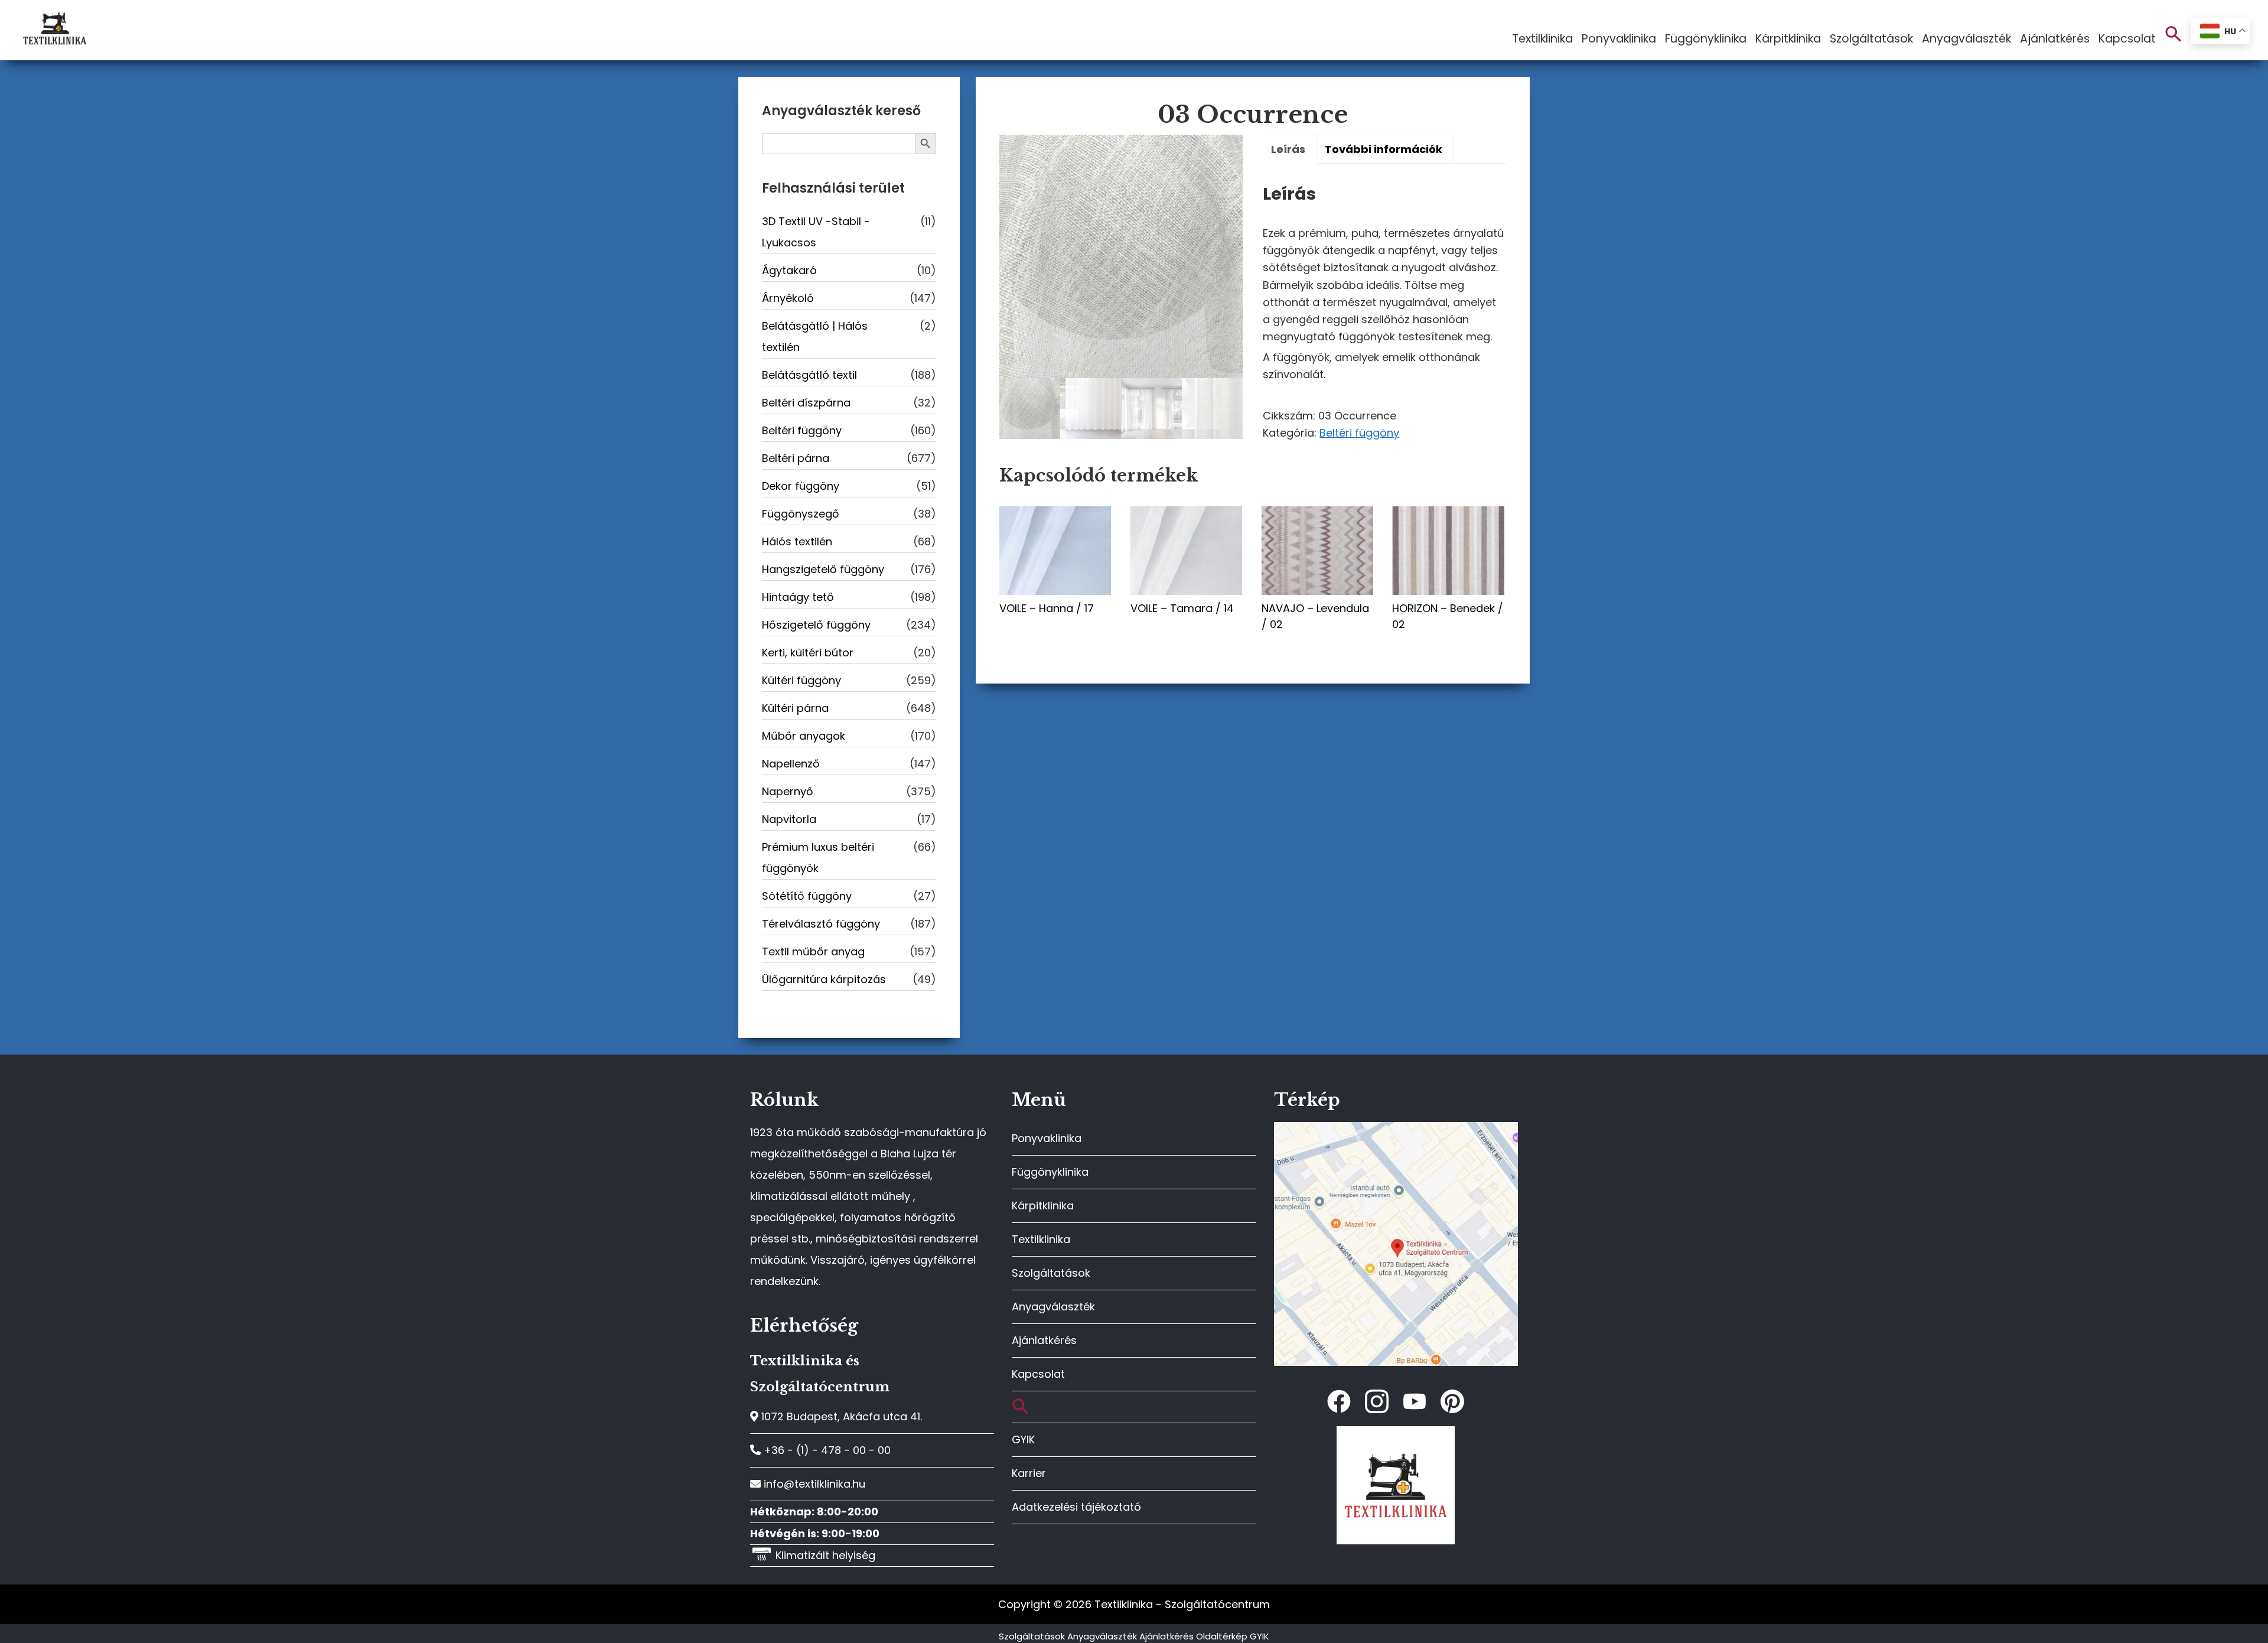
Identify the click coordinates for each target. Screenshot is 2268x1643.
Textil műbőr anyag (813, 951)
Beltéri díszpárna (806, 403)
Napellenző (791, 764)
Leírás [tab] (1288, 149)
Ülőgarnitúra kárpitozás (824, 979)
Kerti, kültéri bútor (808, 653)
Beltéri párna (796, 458)
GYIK (1023, 1439)
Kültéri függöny (801, 680)
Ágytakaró (789, 270)
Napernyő (788, 791)
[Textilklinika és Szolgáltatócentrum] (1396, 1128)
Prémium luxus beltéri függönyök (818, 858)
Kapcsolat (1038, 1374)
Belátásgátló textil (809, 375)
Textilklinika (1041, 1239)
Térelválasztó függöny (821, 924)
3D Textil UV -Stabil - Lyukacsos (816, 232)
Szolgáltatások (1051, 1273)
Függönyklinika (1050, 1172)
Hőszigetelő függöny (816, 625)
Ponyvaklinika (1047, 1138)
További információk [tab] (1384, 149)
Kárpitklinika (1043, 1206)
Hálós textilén (797, 541)
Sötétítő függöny (807, 896)
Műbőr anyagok (804, 736)
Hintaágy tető (798, 597)
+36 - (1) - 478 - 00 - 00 (826, 1450)
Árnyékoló (788, 298)
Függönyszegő (801, 514)
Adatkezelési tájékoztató (1076, 1507)
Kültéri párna (795, 708)
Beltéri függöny (1359, 433)
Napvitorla (789, 819)
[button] (2173, 35)
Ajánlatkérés (1044, 1340)
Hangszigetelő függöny (823, 569)
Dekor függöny (801, 486)
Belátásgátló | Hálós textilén (815, 336)
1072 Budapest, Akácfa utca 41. (840, 1416)
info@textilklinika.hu (813, 1484)
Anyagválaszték (1053, 1307)
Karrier (1029, 1473)
